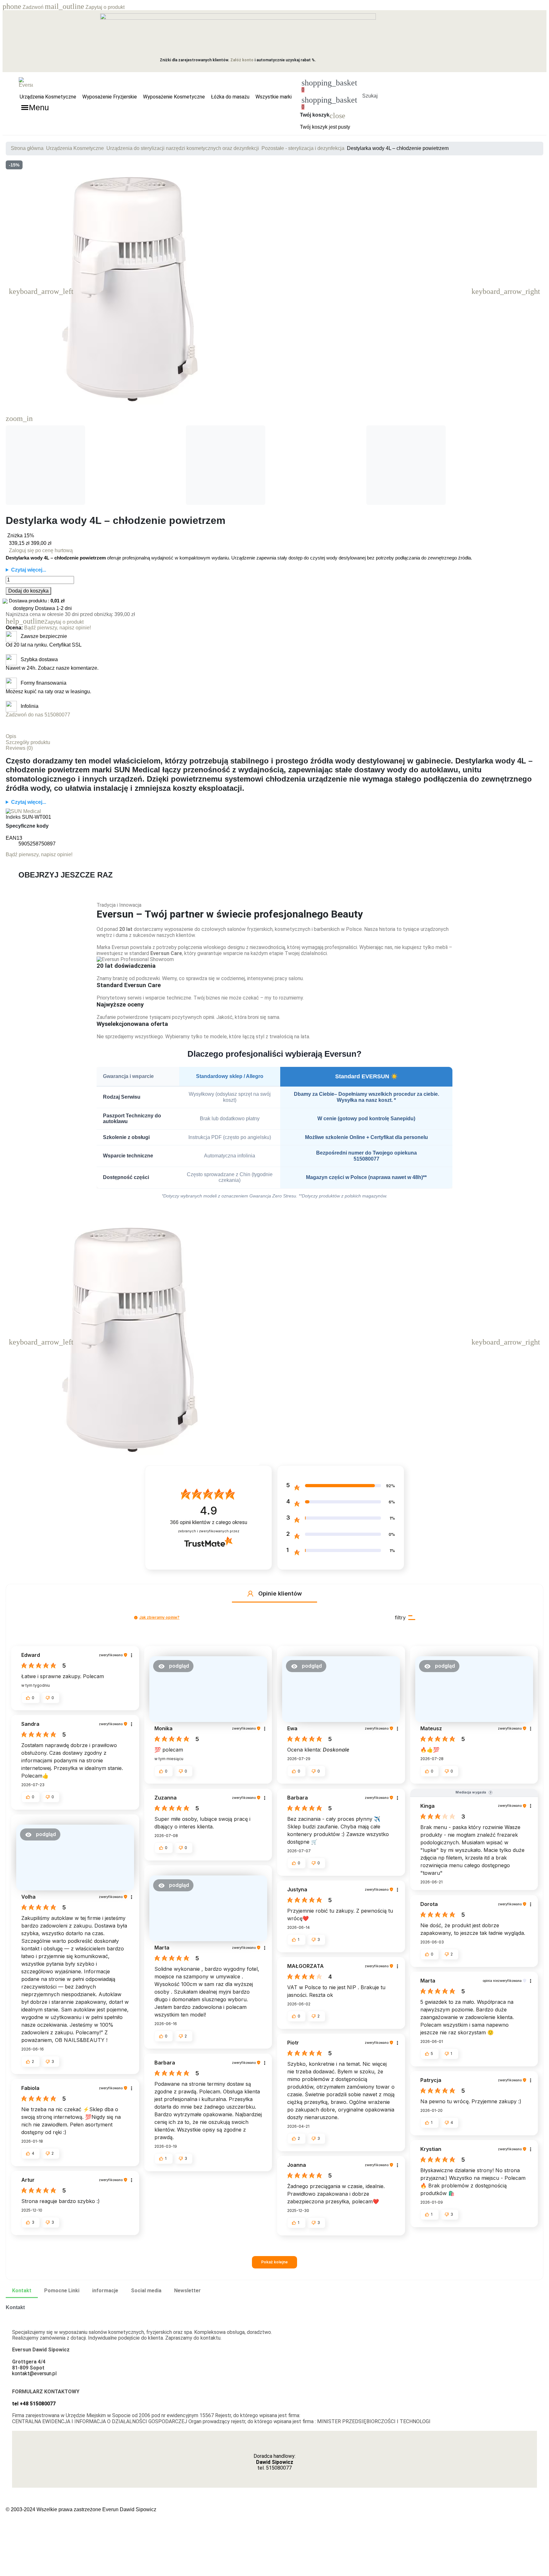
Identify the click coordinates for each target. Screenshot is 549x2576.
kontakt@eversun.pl (34, 2373)
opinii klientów (209, 1522)
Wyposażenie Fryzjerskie (110, 97)
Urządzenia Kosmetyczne (48, 97)
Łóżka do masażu (230, 97)
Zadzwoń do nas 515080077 (38, 715)
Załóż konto (242, 60)
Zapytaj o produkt (85, 7)
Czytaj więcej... (29, 570)
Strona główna (27, 148)
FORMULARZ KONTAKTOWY (46, 2392)
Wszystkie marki (274, 97)
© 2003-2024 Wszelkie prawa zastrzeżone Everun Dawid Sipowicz (81, 2509)
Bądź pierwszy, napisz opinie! (58, 628)
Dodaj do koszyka (28, 591)
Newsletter (187, 2291)
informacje (105, 2291)
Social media (146, 2291)
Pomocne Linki (62, 2291)
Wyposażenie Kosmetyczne (174, 97)
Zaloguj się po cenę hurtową (41, 550)
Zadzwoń (24, 7)
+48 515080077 (38, 2404)
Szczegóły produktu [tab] (28, 742)
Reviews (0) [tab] (19, 748)
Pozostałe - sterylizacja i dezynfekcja (303, 148)
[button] (370, 88)
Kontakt (22, 2291)
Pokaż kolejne (274, 2262)
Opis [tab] (11, 736)
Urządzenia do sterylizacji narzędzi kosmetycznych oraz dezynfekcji (183, 148)
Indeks (13, 817)
